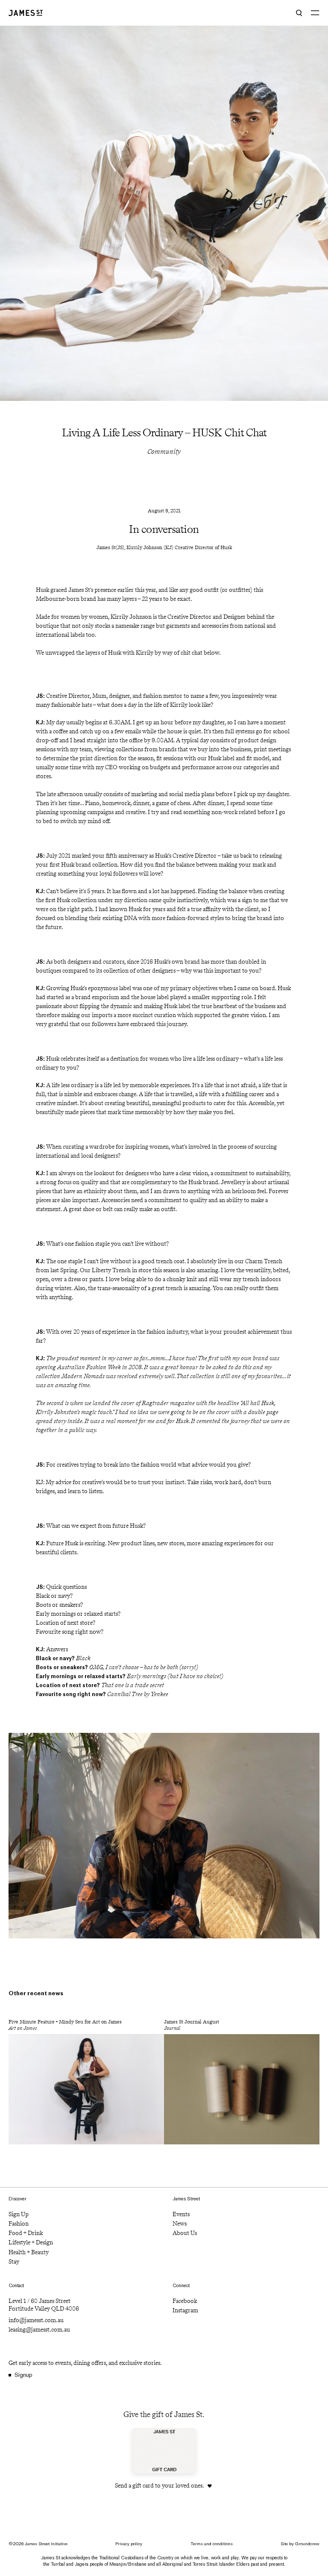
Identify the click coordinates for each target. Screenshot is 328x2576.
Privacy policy (129, 2544)
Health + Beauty (29, 2252)
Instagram (185, 2310)
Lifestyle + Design (31, 2242)
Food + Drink (26, 2233)
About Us (185, 2233)
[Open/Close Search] (299, 13)
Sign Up (19, 2214)
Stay (14, 2262)
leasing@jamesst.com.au (39, 2330)
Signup (23, 2375)
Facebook (185, 2301)
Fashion (19, 2224)
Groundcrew (307, 2544)
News (180, 2224)
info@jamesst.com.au (36, 2320)
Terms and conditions (212, 2544)
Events (181, 2214)
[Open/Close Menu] (315, 13)
